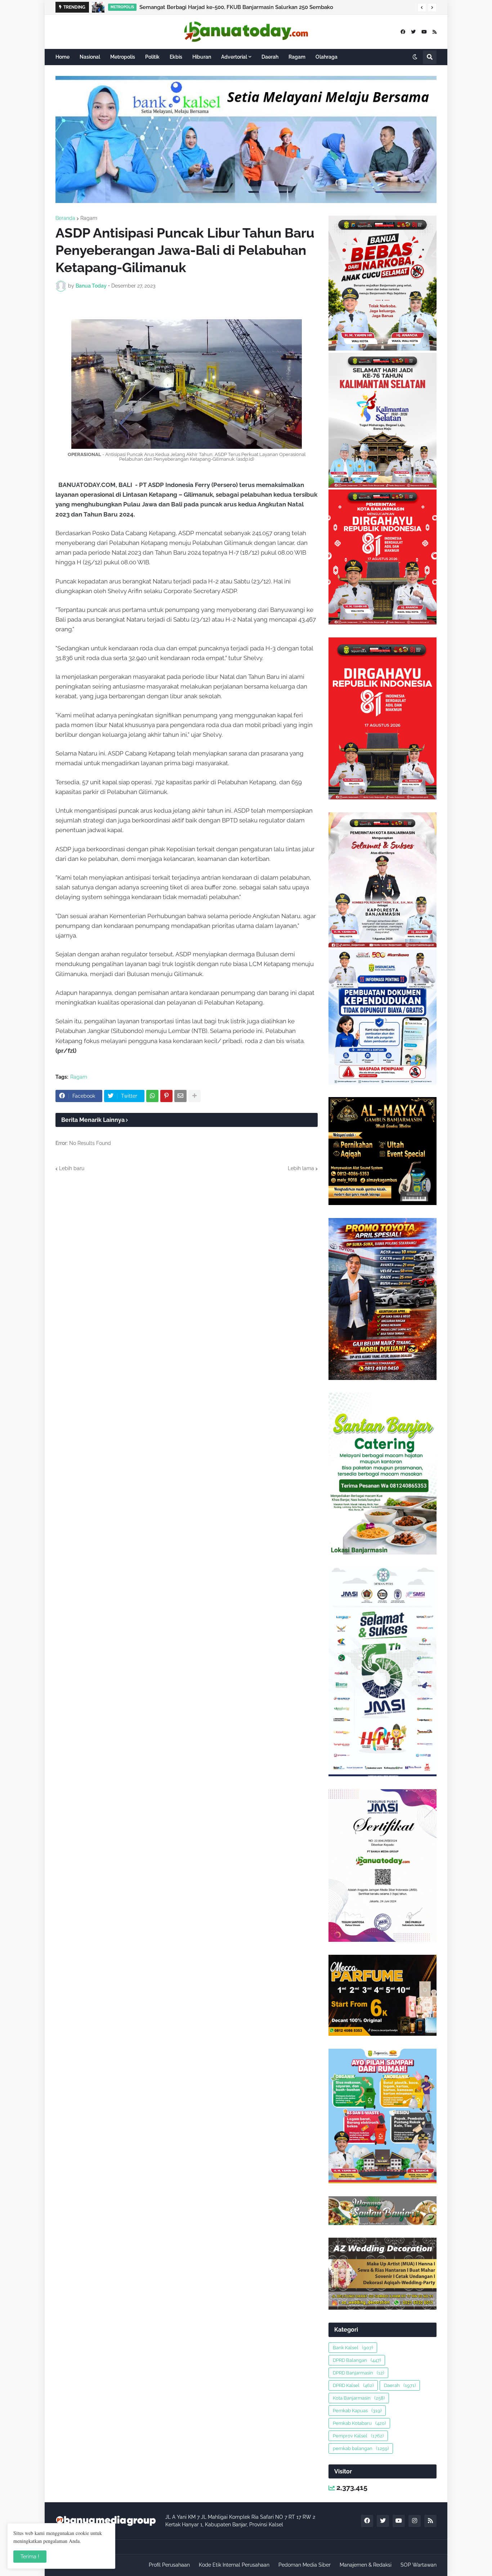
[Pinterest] (166, 1096)
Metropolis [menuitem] (123, 57)
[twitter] (413, 32)
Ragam (89, 218)
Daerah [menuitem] (270, 57)
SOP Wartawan (419, 2565)
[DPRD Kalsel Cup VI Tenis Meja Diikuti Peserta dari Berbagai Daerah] (98, 7)
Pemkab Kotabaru (359, 2423)
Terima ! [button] (30, 2557)
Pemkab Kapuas (357, 2411)
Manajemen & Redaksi (366, 2565)
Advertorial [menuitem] (234, 57)
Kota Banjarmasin (359, 2398)
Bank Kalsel (353, 2348)
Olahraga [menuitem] (326, 57)
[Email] (180, 1096)
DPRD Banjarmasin (358, 2373)
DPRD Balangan (357, 2360)
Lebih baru (72, 1168)
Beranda (65, 218)
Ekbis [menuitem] (176, 57)
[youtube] (424, 32)
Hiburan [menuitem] (202, 57)
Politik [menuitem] (152, 57)
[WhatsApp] (152, 1096)
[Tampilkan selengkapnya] (194, 1096)
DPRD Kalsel (353, 2385)
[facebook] (403, 32)
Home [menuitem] (62, 57)
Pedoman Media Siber (305, 2565)
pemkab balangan (361, 2448)
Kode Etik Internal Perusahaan (234, 2565)
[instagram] (415, 2521)
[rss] (435, 32)
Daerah (400, 2385)
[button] (422, 8)
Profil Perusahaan (169, 2565)
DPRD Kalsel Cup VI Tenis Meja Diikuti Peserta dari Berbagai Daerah (222, 7)
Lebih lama (301, 1168)
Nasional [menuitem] (90, 57)
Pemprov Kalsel (358, 2436)
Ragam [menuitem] (297, 57)
